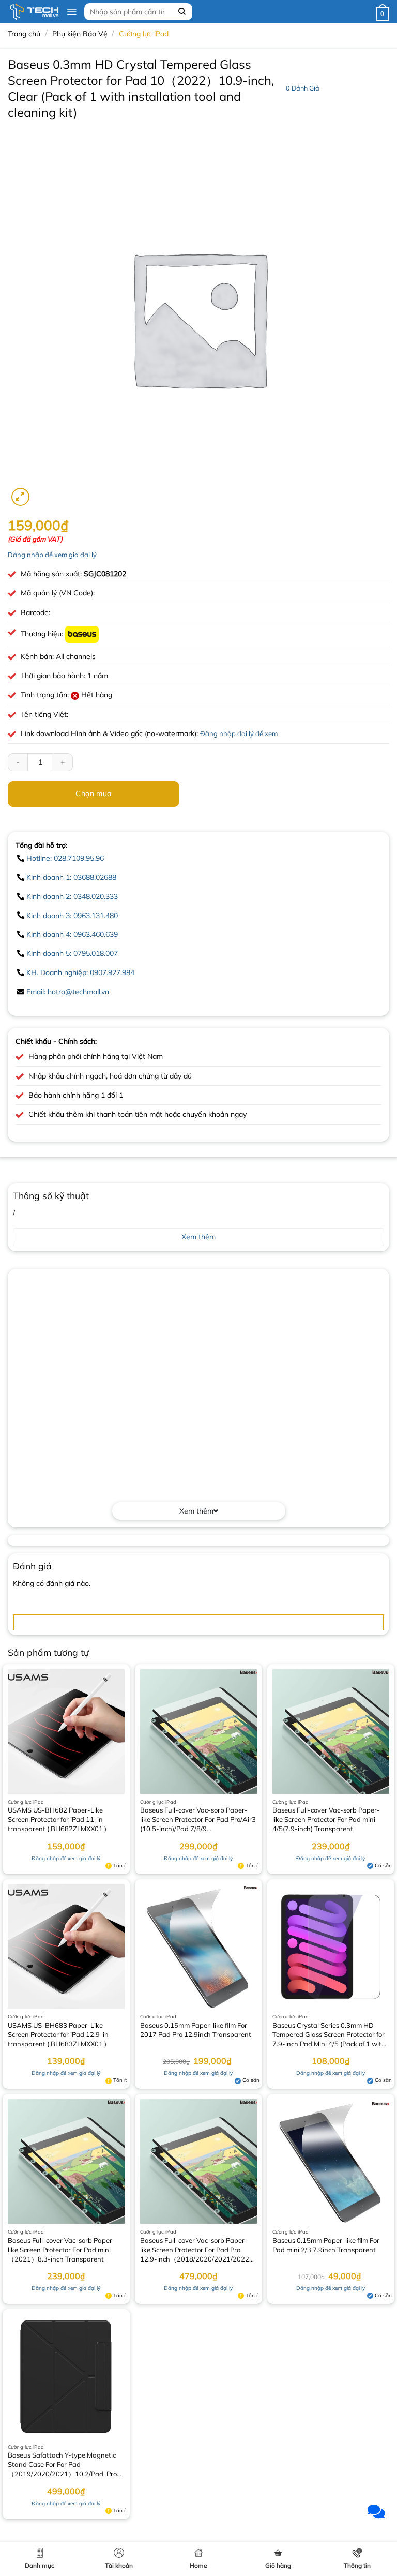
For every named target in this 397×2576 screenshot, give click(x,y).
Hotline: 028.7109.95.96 (65, 858)
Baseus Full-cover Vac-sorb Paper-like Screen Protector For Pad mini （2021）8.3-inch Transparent (62, 2250)
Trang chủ (24, 34)
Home (198, 2565)
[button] (72, 12)
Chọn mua (93, 793)
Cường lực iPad (144, 34)
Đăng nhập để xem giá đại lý (52, 555)
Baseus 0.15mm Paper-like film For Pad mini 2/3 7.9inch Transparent (326, 2245)
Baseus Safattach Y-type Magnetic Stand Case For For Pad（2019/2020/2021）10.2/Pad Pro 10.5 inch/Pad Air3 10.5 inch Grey (62, 2465)
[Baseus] (82, 634)
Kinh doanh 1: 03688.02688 (71, 877)
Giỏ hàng (278, 2565)
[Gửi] (182, 12)
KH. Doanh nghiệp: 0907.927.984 (80, 972)
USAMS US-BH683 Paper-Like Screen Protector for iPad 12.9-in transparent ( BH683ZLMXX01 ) (58, 2034)
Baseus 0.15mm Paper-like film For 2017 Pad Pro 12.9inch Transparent (196, 2030)
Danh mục (40, 2565)
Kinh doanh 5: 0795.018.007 (72, 953)
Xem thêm (196, 1511)
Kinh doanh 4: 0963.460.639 (72, 934)
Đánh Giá (303, 88)
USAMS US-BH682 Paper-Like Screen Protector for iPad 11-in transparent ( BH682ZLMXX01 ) (57, 1819)
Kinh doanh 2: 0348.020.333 (72, 896)
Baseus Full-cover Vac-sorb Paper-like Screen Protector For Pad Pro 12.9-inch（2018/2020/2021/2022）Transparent (198, 2251)
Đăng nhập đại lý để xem (239, 733)
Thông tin (357, 2565)
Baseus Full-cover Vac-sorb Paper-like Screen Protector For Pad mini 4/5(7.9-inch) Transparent (326, 1819)
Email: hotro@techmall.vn (68, 992)
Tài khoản (119, 2565)
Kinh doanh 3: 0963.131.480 (72, 916)
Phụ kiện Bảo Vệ (80, 34)
